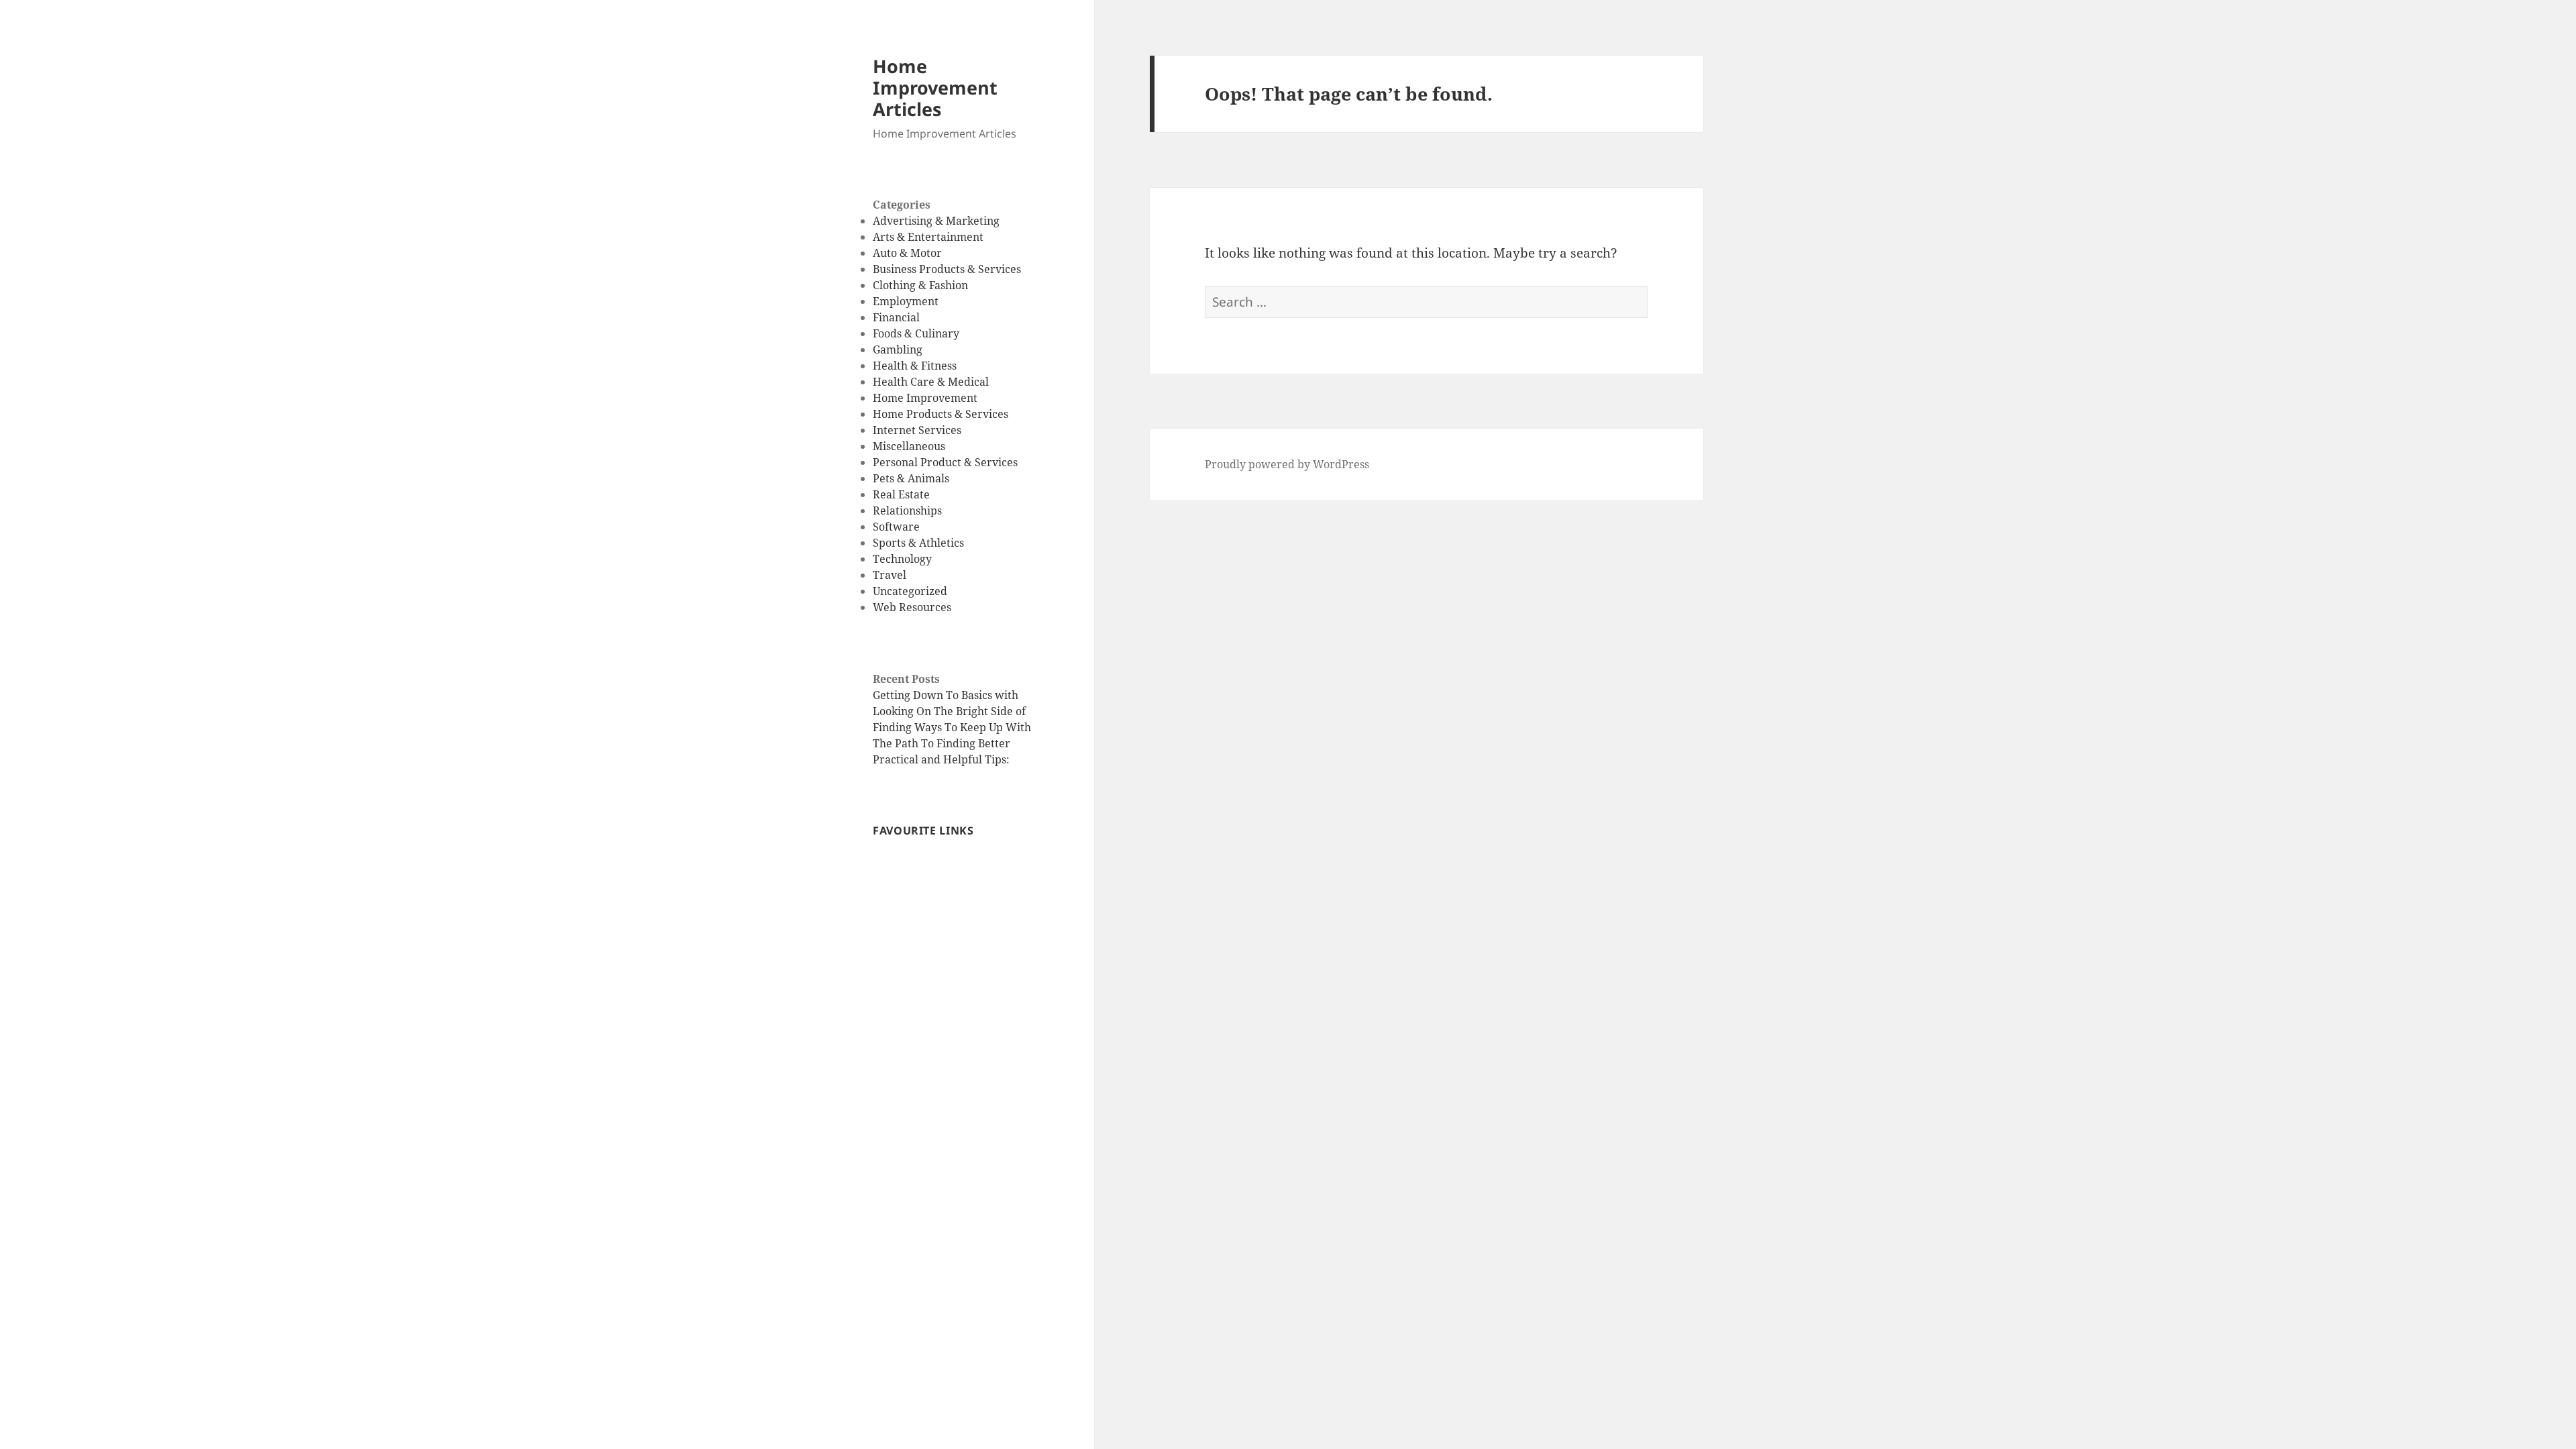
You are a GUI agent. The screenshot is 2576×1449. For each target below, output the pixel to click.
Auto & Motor (907, 253)
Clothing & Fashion (920, 285)
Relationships (907, 511)
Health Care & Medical (931, 382)
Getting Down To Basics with (946, 695)
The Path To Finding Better (942, 743)
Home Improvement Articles (935, 88)
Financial (896, 317)
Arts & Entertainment (928, 237)
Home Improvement (925, 398)
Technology (902, 559)
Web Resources (912, 607)
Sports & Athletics (918, 543)
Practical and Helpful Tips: (941, 759)
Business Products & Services (947, 269)
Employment (906, 301)
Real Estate (901, 494)
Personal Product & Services (945, 462)
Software (896, 527)
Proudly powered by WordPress (1287, 464)
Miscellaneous (909, 446)
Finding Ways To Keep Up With (952, 727)
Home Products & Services (941, 414)
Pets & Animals (911, 478)
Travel (890, 575)
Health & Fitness (915, 366)
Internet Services (917, 430)
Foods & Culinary (916, 333)
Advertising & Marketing (936, 221)
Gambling (898, 350)
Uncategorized (910, 591)
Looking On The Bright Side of (949, 711)
